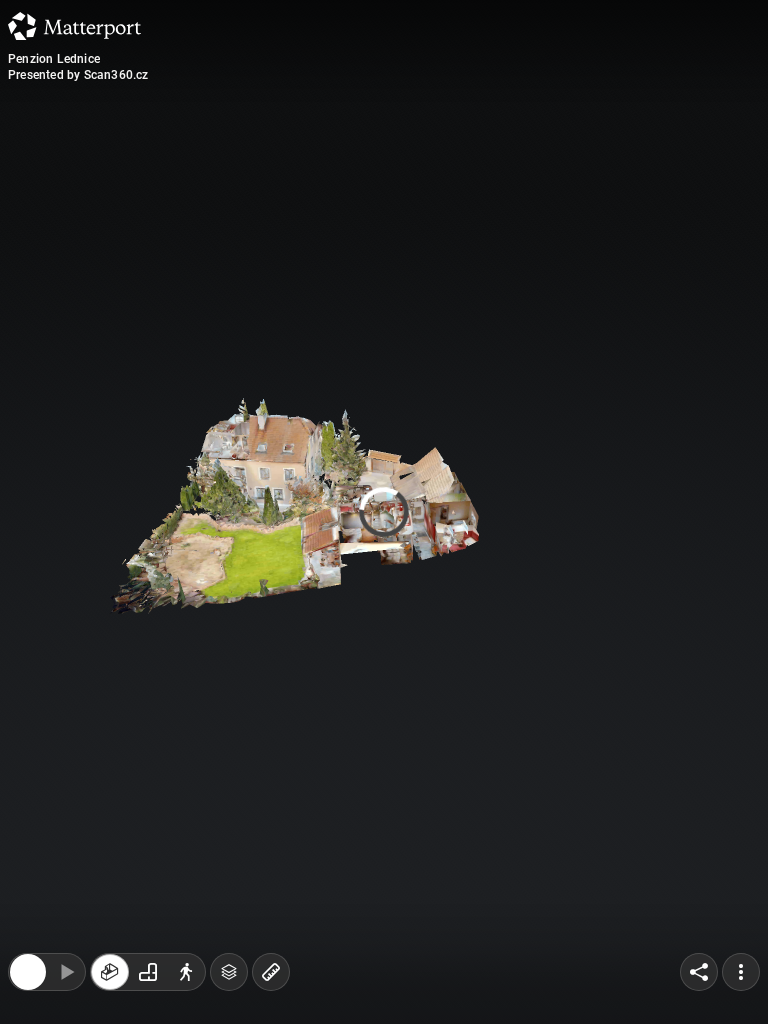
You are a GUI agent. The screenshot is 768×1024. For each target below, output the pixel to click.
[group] (148, 842)
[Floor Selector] (229, 842)
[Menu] (741, 842)
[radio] (110, 842)
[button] (105, 931)
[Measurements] (271, 842)
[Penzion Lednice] (384, 512)
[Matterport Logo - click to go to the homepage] (74, 26)
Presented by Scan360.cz (78, 75)
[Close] (28, 842)
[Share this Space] (699, 842)
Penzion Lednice (54, 59)
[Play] (66, 842)
